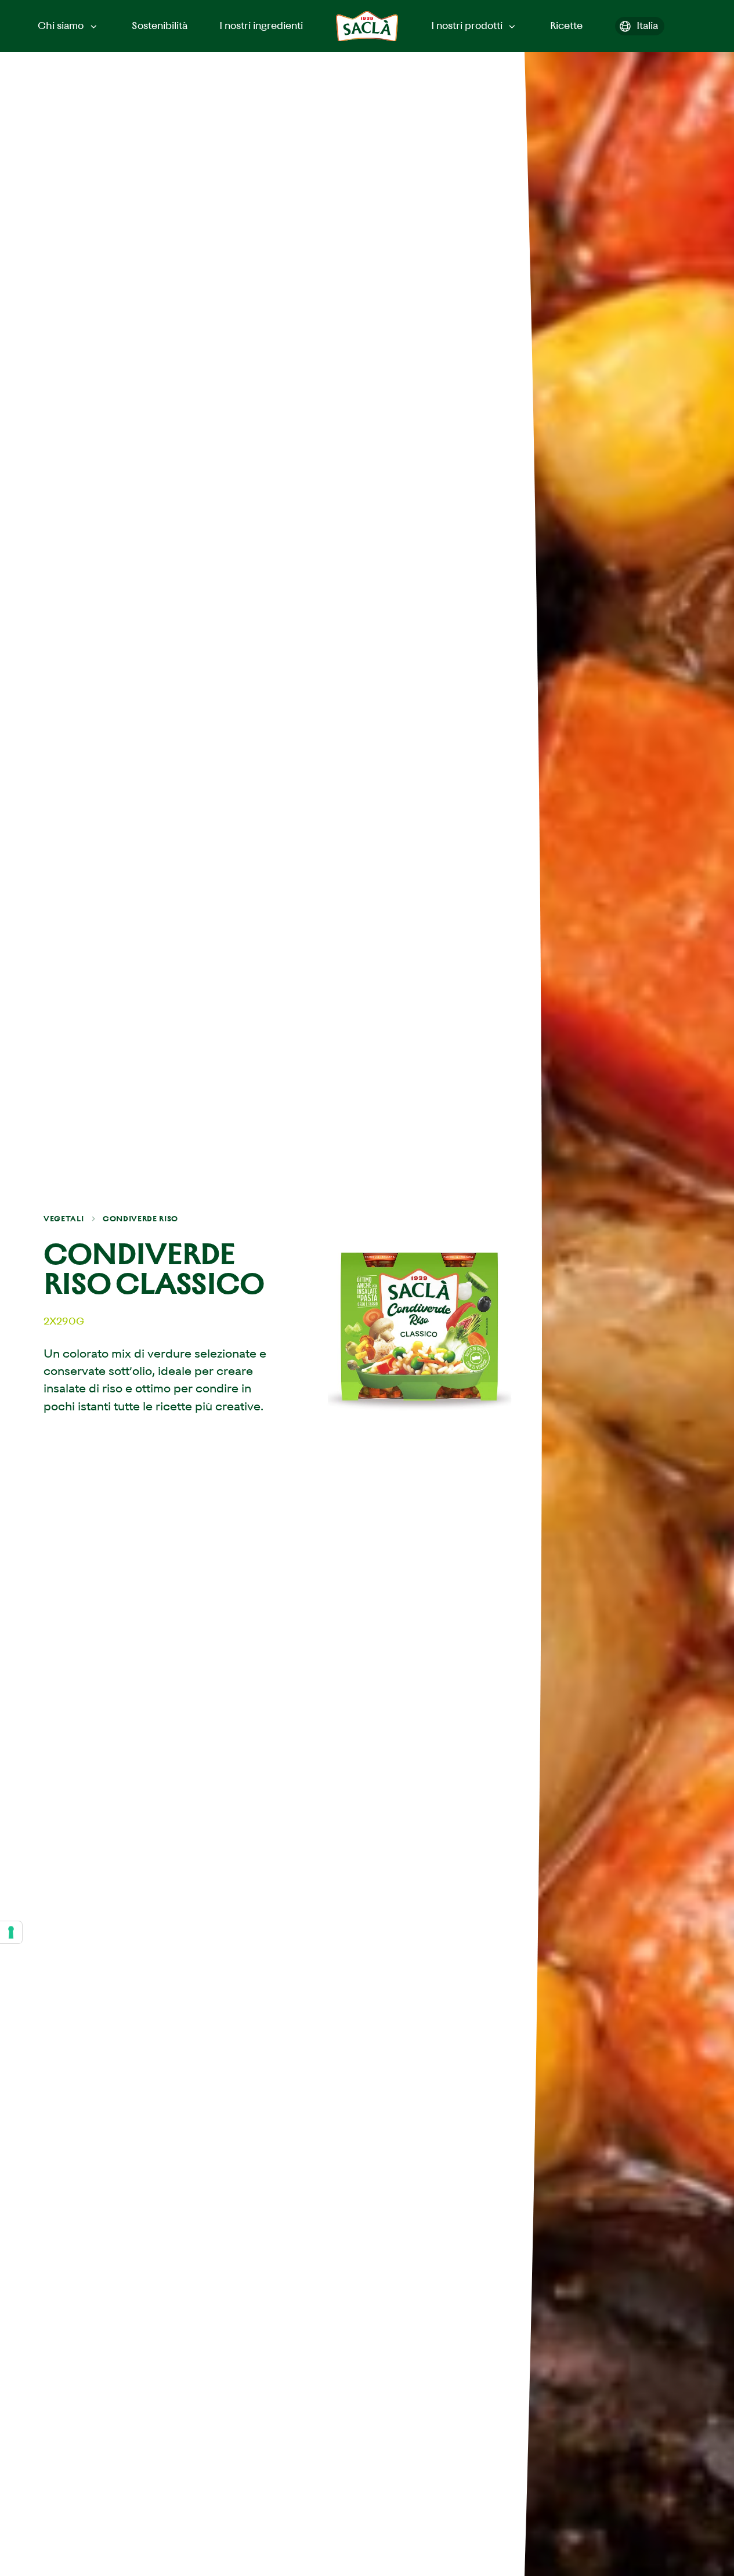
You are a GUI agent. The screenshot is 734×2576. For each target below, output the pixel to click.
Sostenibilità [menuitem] (160, 26)
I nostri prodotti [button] (467, 26)
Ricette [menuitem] (566, 26)
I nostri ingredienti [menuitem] (261, 26)
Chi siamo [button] (61, 26)
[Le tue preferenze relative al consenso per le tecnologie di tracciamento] (11, 1932)
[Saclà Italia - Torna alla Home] (367, 26)
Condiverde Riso (140, 1219)
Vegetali (64, 1219)
